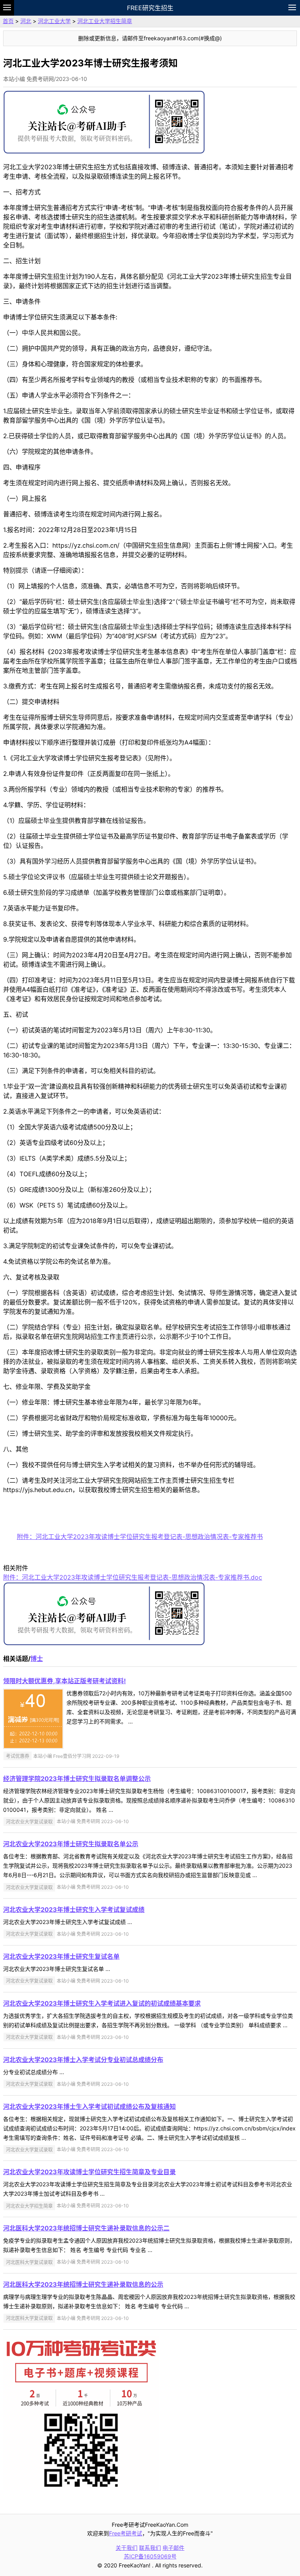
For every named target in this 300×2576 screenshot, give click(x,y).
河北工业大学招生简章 (105, 21)
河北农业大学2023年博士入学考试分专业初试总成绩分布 (83, 2060)
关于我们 (127, 2548)
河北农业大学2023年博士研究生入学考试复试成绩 (74, 1910)
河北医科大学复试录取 (29, 2262)
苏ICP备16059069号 (150, 2556)
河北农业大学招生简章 (29, 2206)
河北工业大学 (54, 21)
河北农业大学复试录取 (29, 1821)
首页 (8, 21)
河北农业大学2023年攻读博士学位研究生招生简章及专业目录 (89, 2172)
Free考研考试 (126, 2533)
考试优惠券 (18, 1756)
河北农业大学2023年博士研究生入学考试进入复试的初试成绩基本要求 (102, 2003)
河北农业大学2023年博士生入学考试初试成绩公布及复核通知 (89, 2107)
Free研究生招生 (150, 8)
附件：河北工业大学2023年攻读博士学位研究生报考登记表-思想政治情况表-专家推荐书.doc (133, 1577)
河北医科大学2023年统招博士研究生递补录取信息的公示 (83, 2284)
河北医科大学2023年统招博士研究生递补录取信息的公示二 (86, 2228)
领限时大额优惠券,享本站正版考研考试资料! (64, 1681)
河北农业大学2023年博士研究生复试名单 (61, 1956)
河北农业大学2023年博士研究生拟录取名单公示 (71, 1844)
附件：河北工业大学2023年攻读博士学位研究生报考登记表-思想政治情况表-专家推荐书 (140, 1537)
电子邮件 (173, 2548)
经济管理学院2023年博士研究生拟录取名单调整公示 (77, 1779)
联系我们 (150, 2548)
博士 (37, 1659)
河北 (26, 21)
